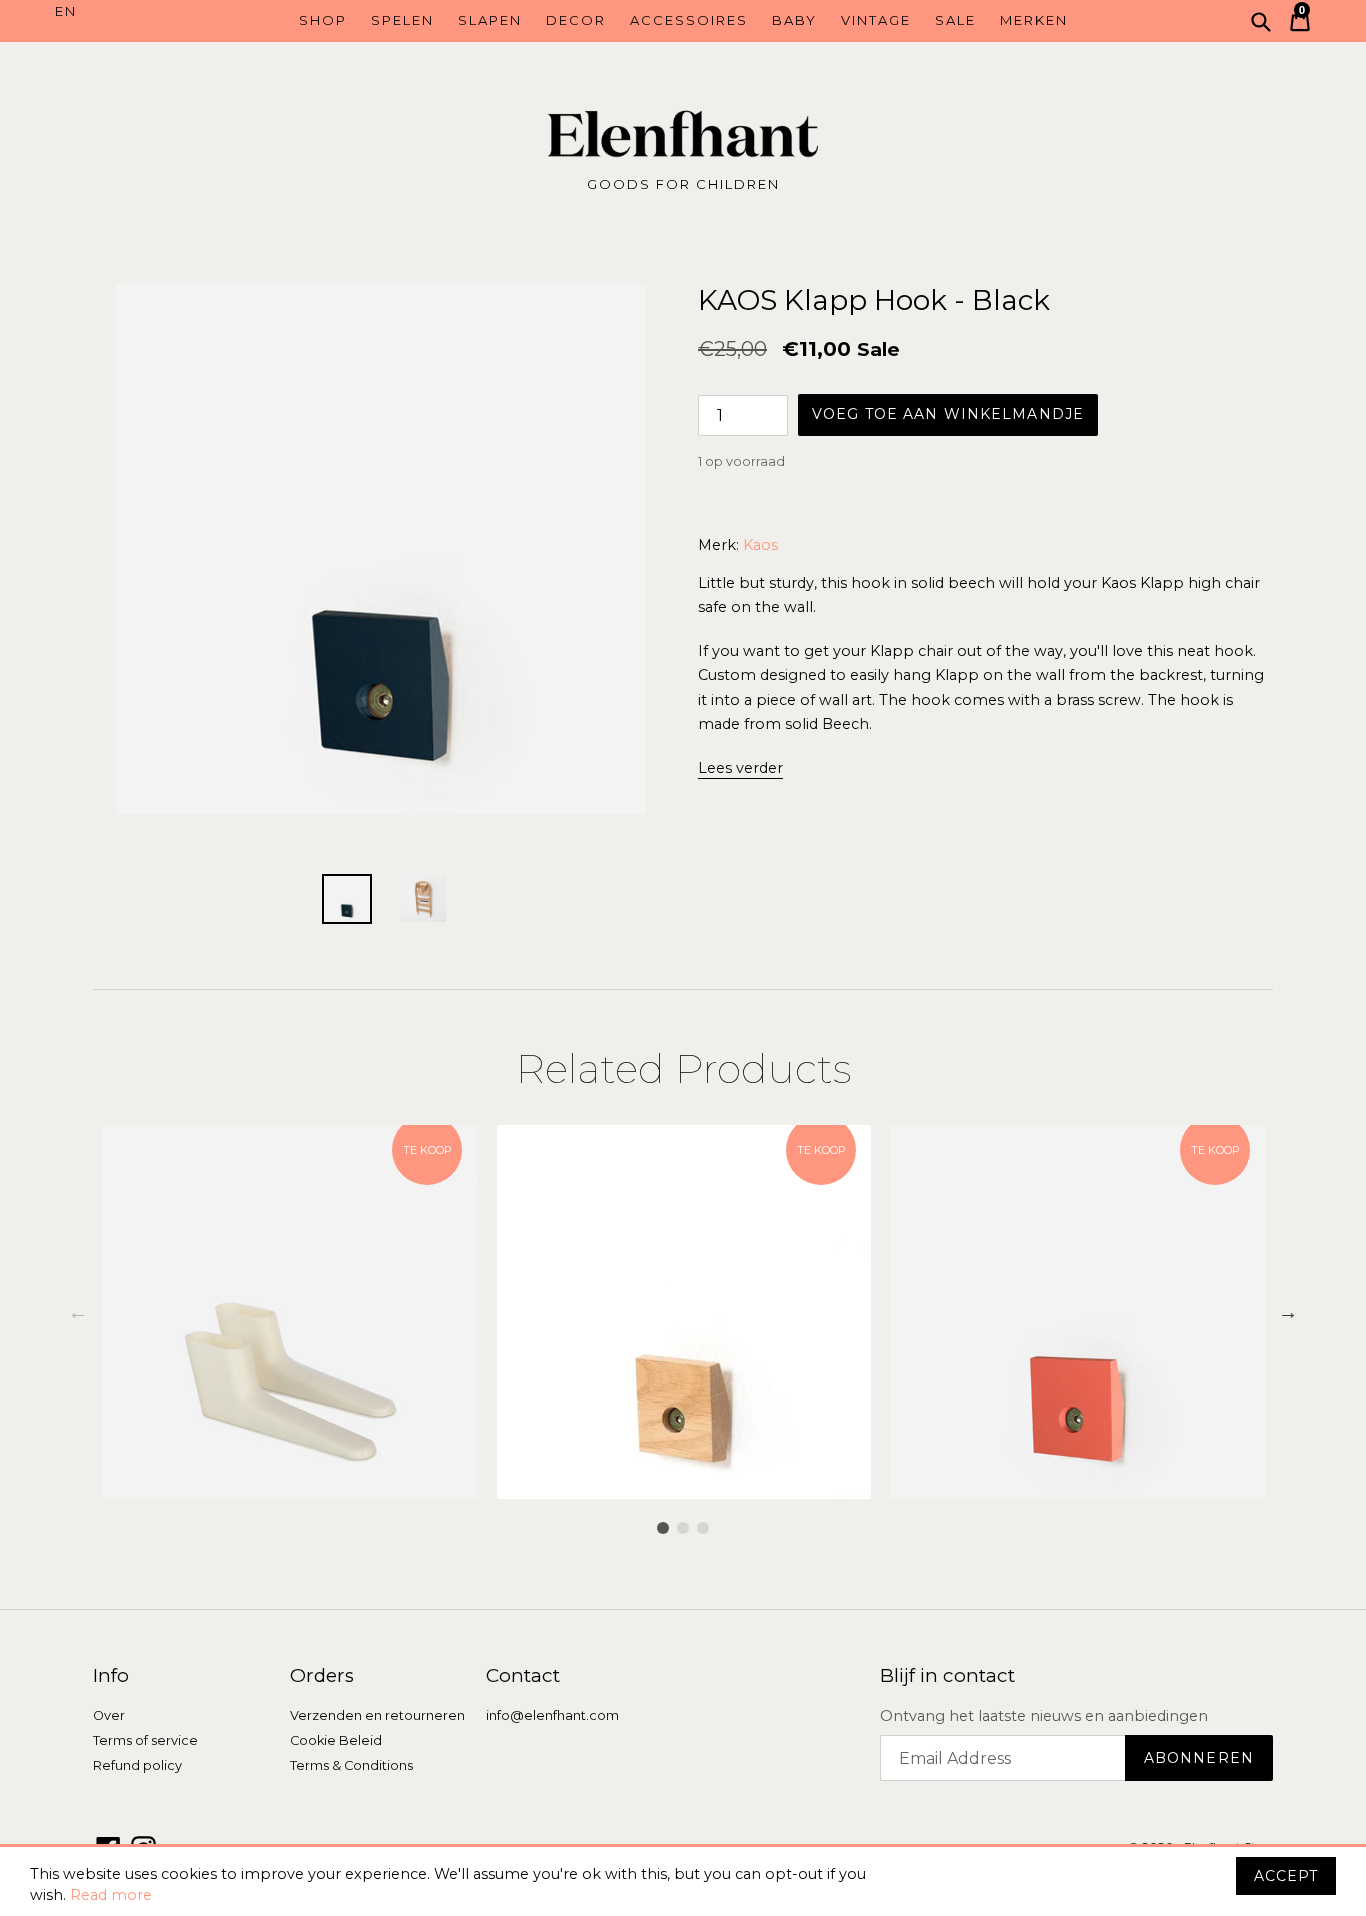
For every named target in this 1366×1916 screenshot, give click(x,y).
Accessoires (689, 20)
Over (109, 1715)
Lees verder (740, 768)
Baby (794, 20)
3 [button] (703, 1528)
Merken (1034, 20)
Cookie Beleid (336, 1740)
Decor (576, 20)
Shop (323, 20)
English (133, 12)
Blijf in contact (947, 1676)
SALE (955, 20)
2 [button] (683, 1528)
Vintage (876, 20)
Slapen (490, 20)
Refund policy (137, 1765)
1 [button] (663, 1528)
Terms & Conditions (351, 1765)
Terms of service (145, 1740)
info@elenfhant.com (552, 1715)
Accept (1286, 1876)
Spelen (402, 20)
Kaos (760, 545)
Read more (111, 1895)
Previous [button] (78, 1312)
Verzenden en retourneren (377, 1715)
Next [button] (1288, 1312)
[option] (290, 1312)
